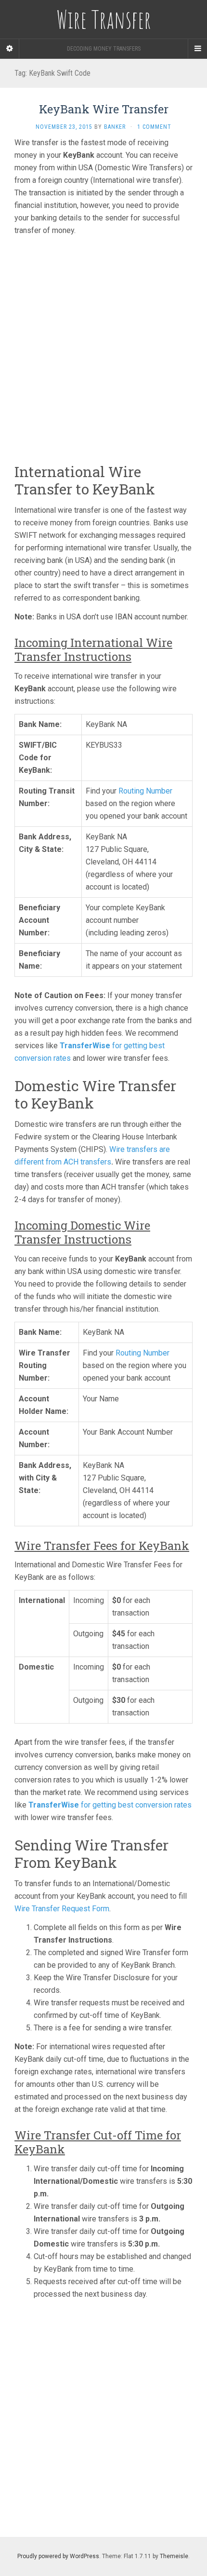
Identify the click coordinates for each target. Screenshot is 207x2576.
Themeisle (174, 2556)
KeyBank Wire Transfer (104, 109)
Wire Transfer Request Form (62, 1909)
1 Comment (154, 127)
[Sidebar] (10, 49)
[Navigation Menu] (197, 49)
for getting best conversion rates (110, 1805)
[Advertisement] (103, 347)
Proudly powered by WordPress (58, 2556)
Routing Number (145, 791)
